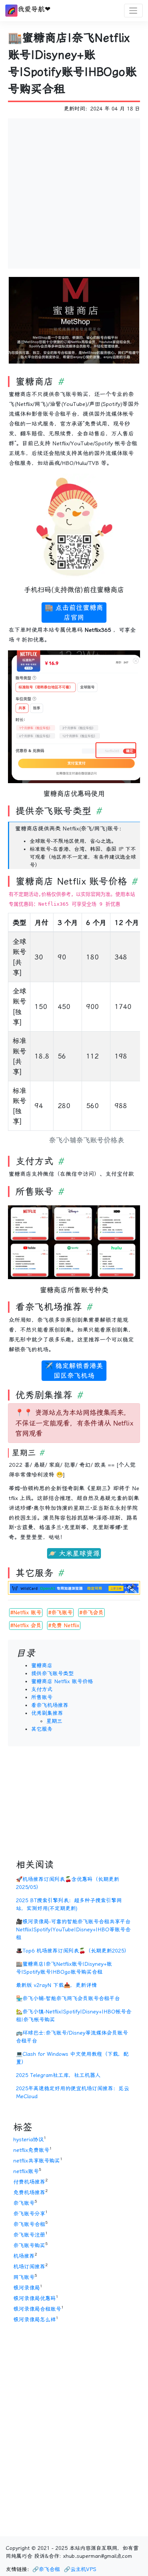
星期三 (54, 1721)
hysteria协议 (28, 2139)
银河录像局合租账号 (37, 2309)
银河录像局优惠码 (35, 2298)
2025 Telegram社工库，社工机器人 (58, 2075)
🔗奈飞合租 (46, 2569)
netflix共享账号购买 (37, 2161)
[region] (74, 1031)
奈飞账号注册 (29, 2235)
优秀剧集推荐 (47, 1713)
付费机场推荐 (29, 2182)
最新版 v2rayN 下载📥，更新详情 (56, 1985)
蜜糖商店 (42, 1665)
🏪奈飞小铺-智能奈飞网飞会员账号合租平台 (68, 1998)
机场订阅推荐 (29, 2267)
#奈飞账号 (60, 1612)
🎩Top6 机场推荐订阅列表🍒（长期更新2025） (73, 1951)
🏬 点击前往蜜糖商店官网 (74, 613)
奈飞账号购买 (29, 2245)
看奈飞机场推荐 (50, 1705)
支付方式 (42, 1689)
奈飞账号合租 (29, 2224)
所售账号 (42, 1697)
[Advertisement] (74, 192)
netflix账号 (26, 2171)
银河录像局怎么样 (35, 2319)
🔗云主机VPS (80, 2569)
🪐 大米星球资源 (74, 1553)
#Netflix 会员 (26, 1625)
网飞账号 (24, 2277)
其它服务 (42, 1729)
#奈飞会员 (91, 1612)
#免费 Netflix (64, 1625)
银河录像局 (27, 2288)
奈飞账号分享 (29, 2214)
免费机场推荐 (29, 2192)
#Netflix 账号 (26, 1612)
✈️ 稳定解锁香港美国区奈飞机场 (74, 1371)
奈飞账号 (24, 2203)
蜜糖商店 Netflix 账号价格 (62, 1681)
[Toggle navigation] (133, 10)
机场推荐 (24, 2256)
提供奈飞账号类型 (52, 1673)
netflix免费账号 (31, 2150)
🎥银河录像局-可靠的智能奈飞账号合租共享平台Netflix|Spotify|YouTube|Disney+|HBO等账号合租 (73, 1929)
